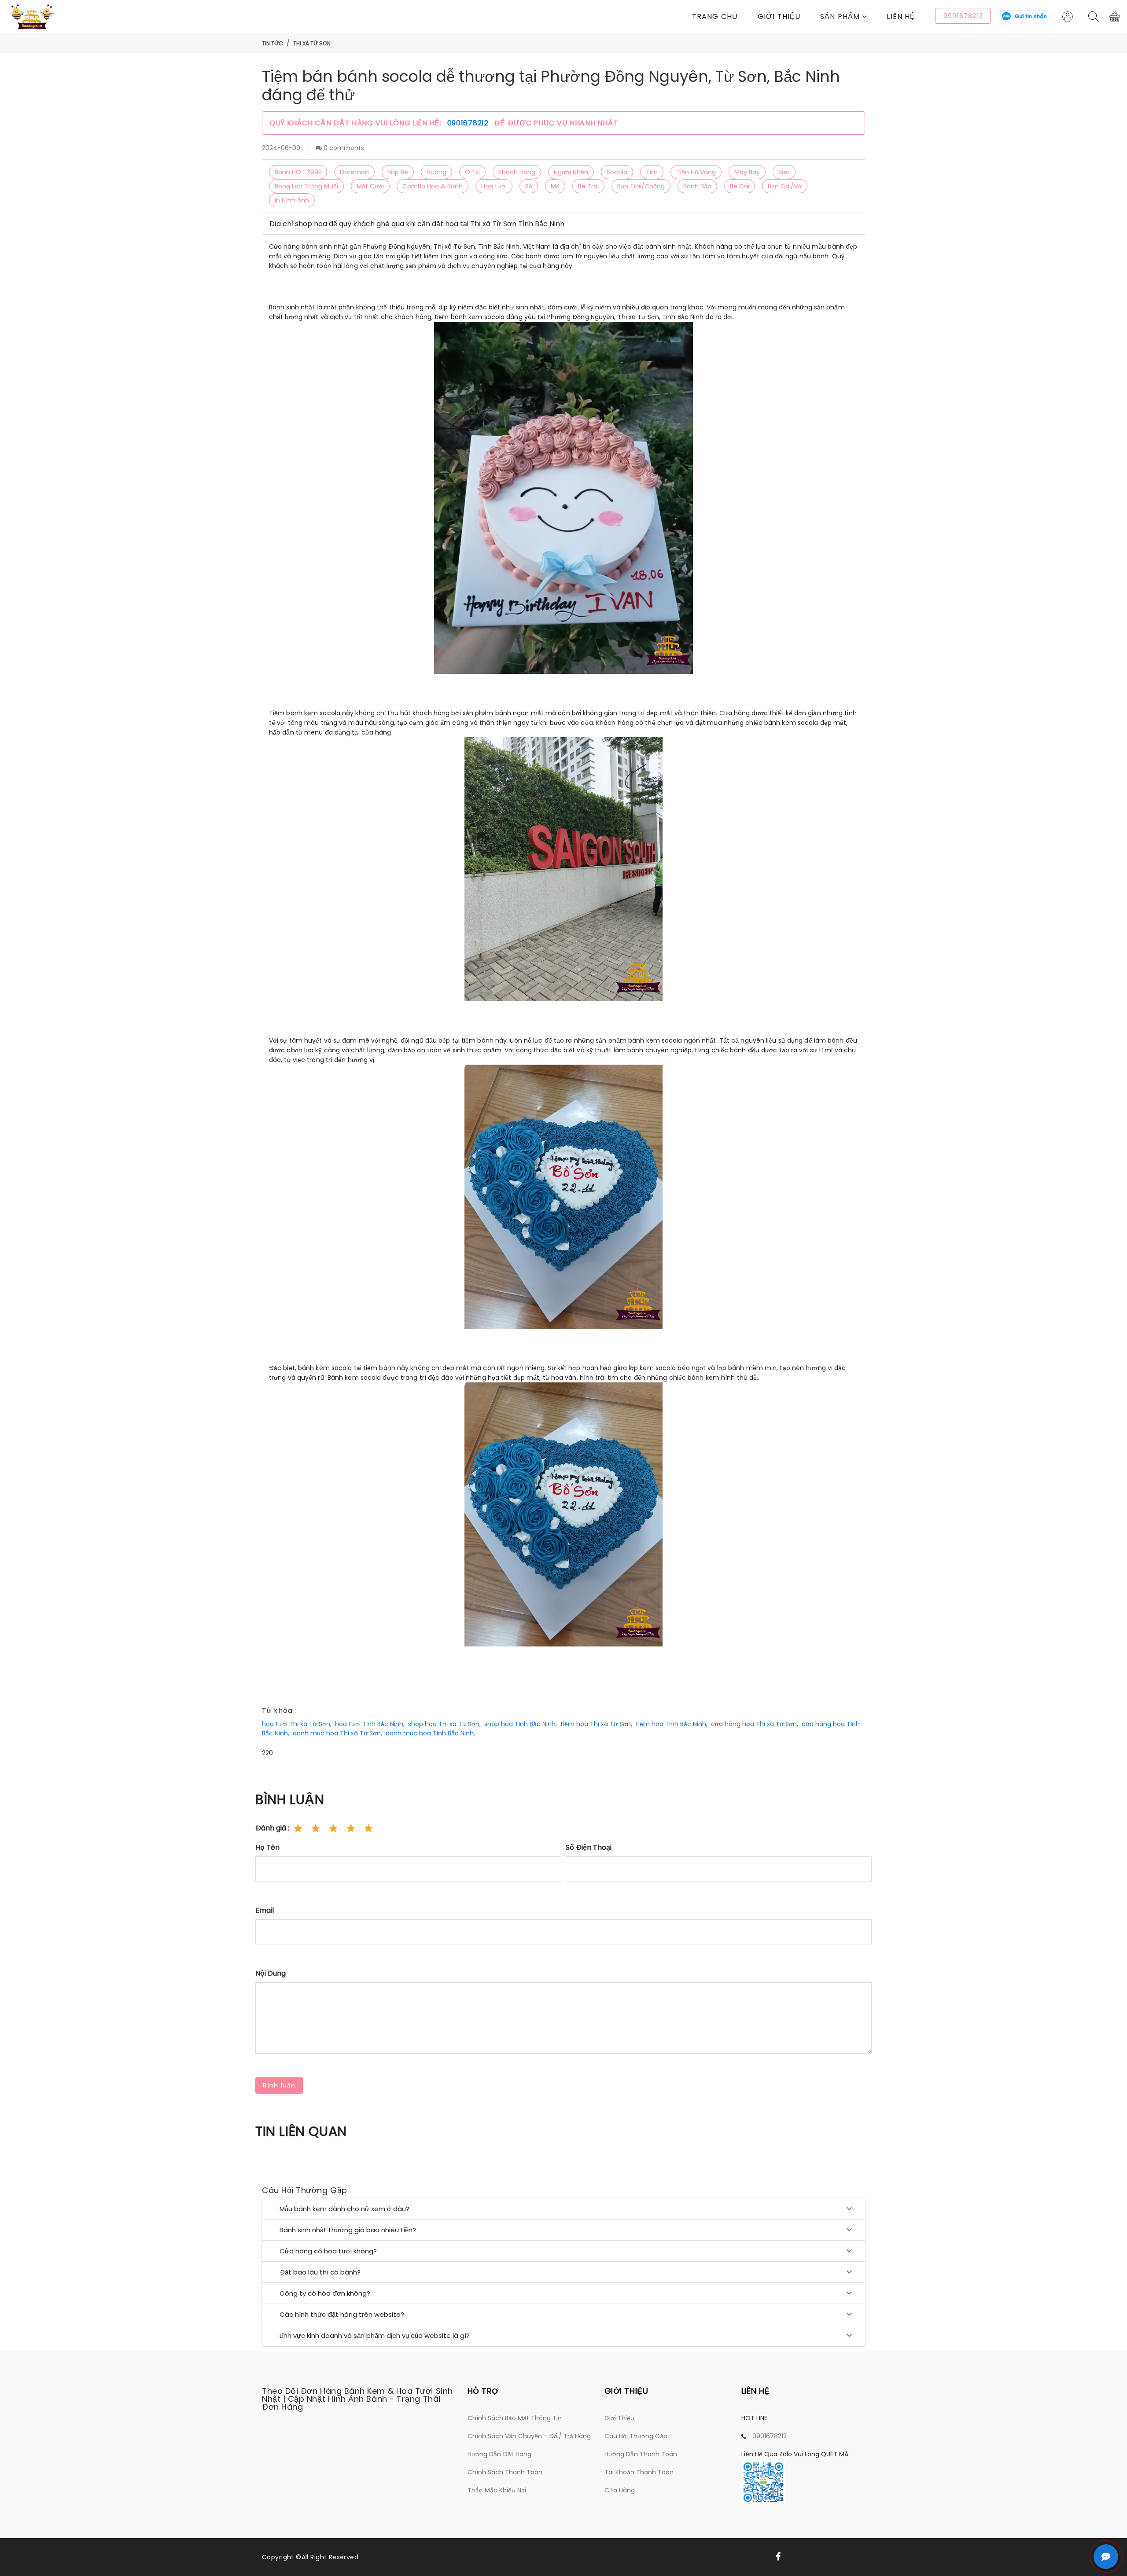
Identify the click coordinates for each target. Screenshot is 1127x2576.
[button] (853, 17)
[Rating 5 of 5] (368, 1828)
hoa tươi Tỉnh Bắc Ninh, (370, 1724)
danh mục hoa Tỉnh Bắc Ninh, (430, 1733)
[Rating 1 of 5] (298, 1828)
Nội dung (271, 1973)
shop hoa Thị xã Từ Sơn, (444, 1724)
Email (265, 1910)
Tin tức (273, 43)
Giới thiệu (779, 17)
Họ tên (267, 1847)
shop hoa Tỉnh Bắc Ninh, (521, 1724)
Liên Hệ (901, 17)
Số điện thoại (589, 1847)
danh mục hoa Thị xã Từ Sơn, (337, 1733)
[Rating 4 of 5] (351, 1828)
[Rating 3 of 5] (333, 1828)
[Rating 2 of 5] (316, 1828)
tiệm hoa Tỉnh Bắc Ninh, (672, 1724)
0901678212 (469, 123)
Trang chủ (715, 17)
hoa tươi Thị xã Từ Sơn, (297, 1724)
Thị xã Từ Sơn (312, 43)
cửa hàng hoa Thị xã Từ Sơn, (755, 1724)
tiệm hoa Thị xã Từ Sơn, (596, 1724)
